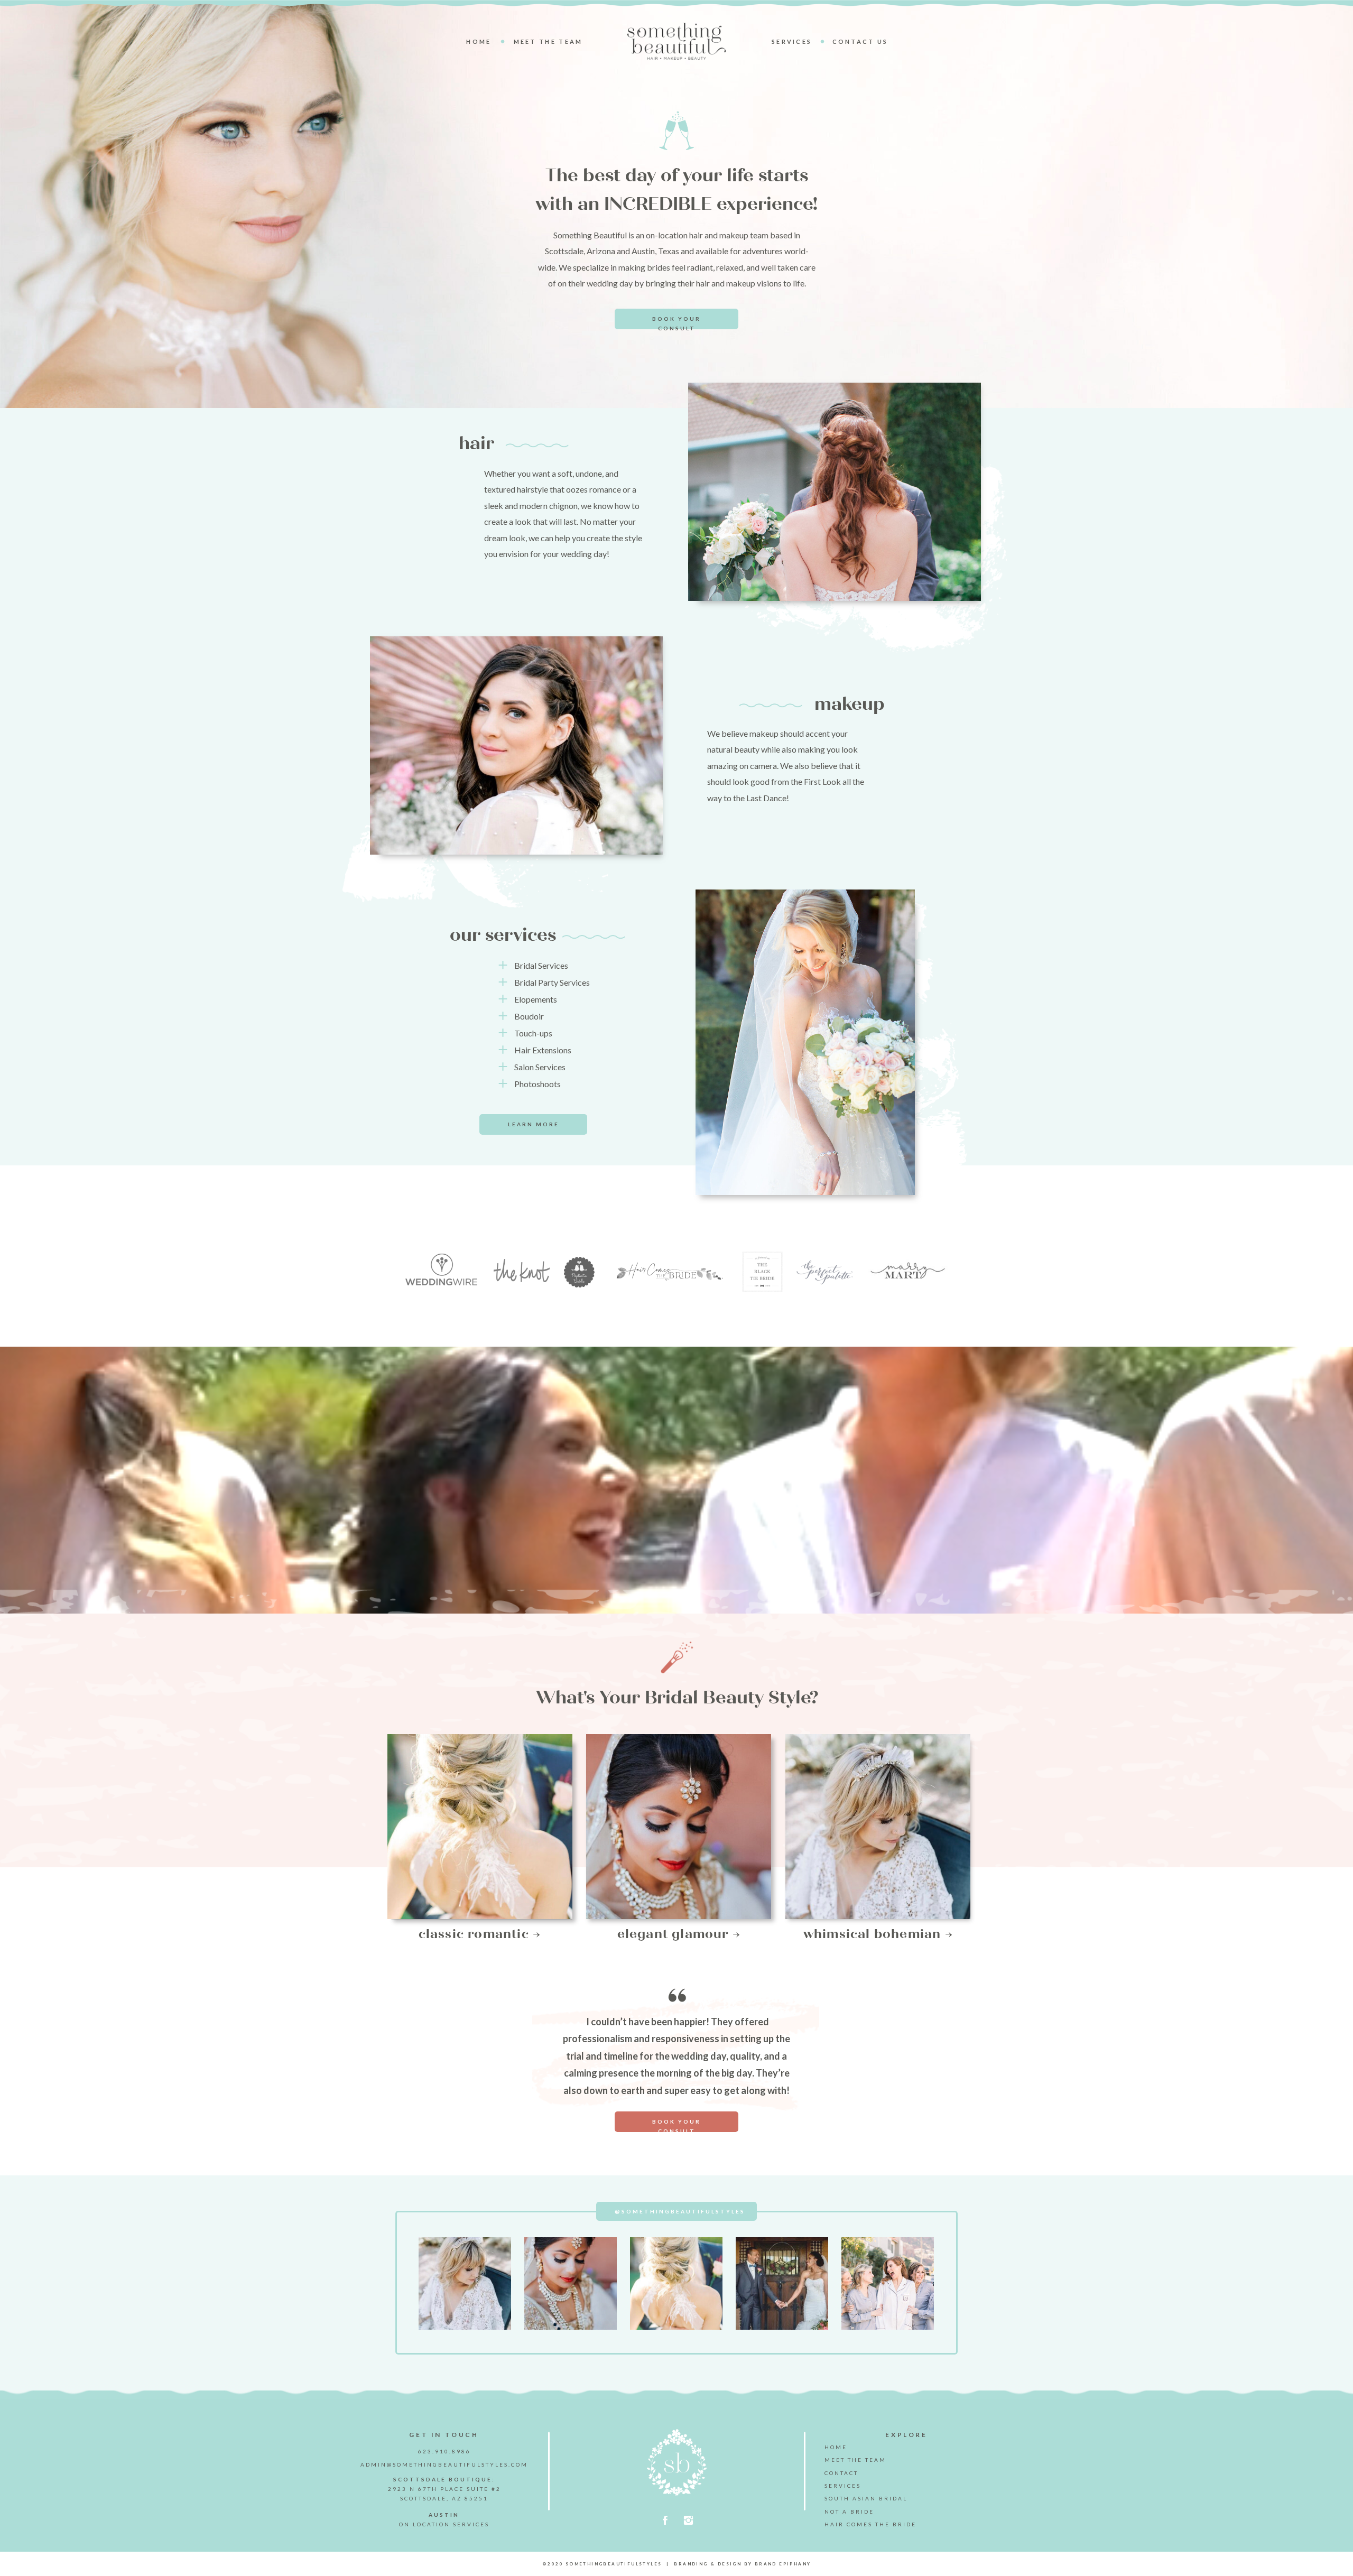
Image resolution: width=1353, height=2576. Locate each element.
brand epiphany (783, 2564)
